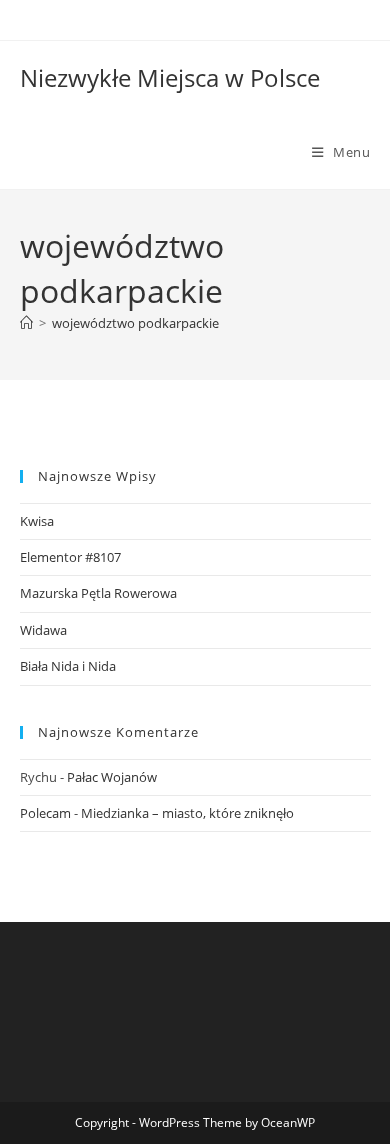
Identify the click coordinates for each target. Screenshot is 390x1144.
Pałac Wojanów (112, 777)
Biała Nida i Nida (68, 666)
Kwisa (37, 521)
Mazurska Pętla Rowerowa (98, 593)
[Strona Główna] (26, 323)
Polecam (45, 813)
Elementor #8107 (70, 557)
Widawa (43, 630)
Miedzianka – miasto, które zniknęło (187, 813)
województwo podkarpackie (135, 323)
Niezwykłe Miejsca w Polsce (170, 77)
